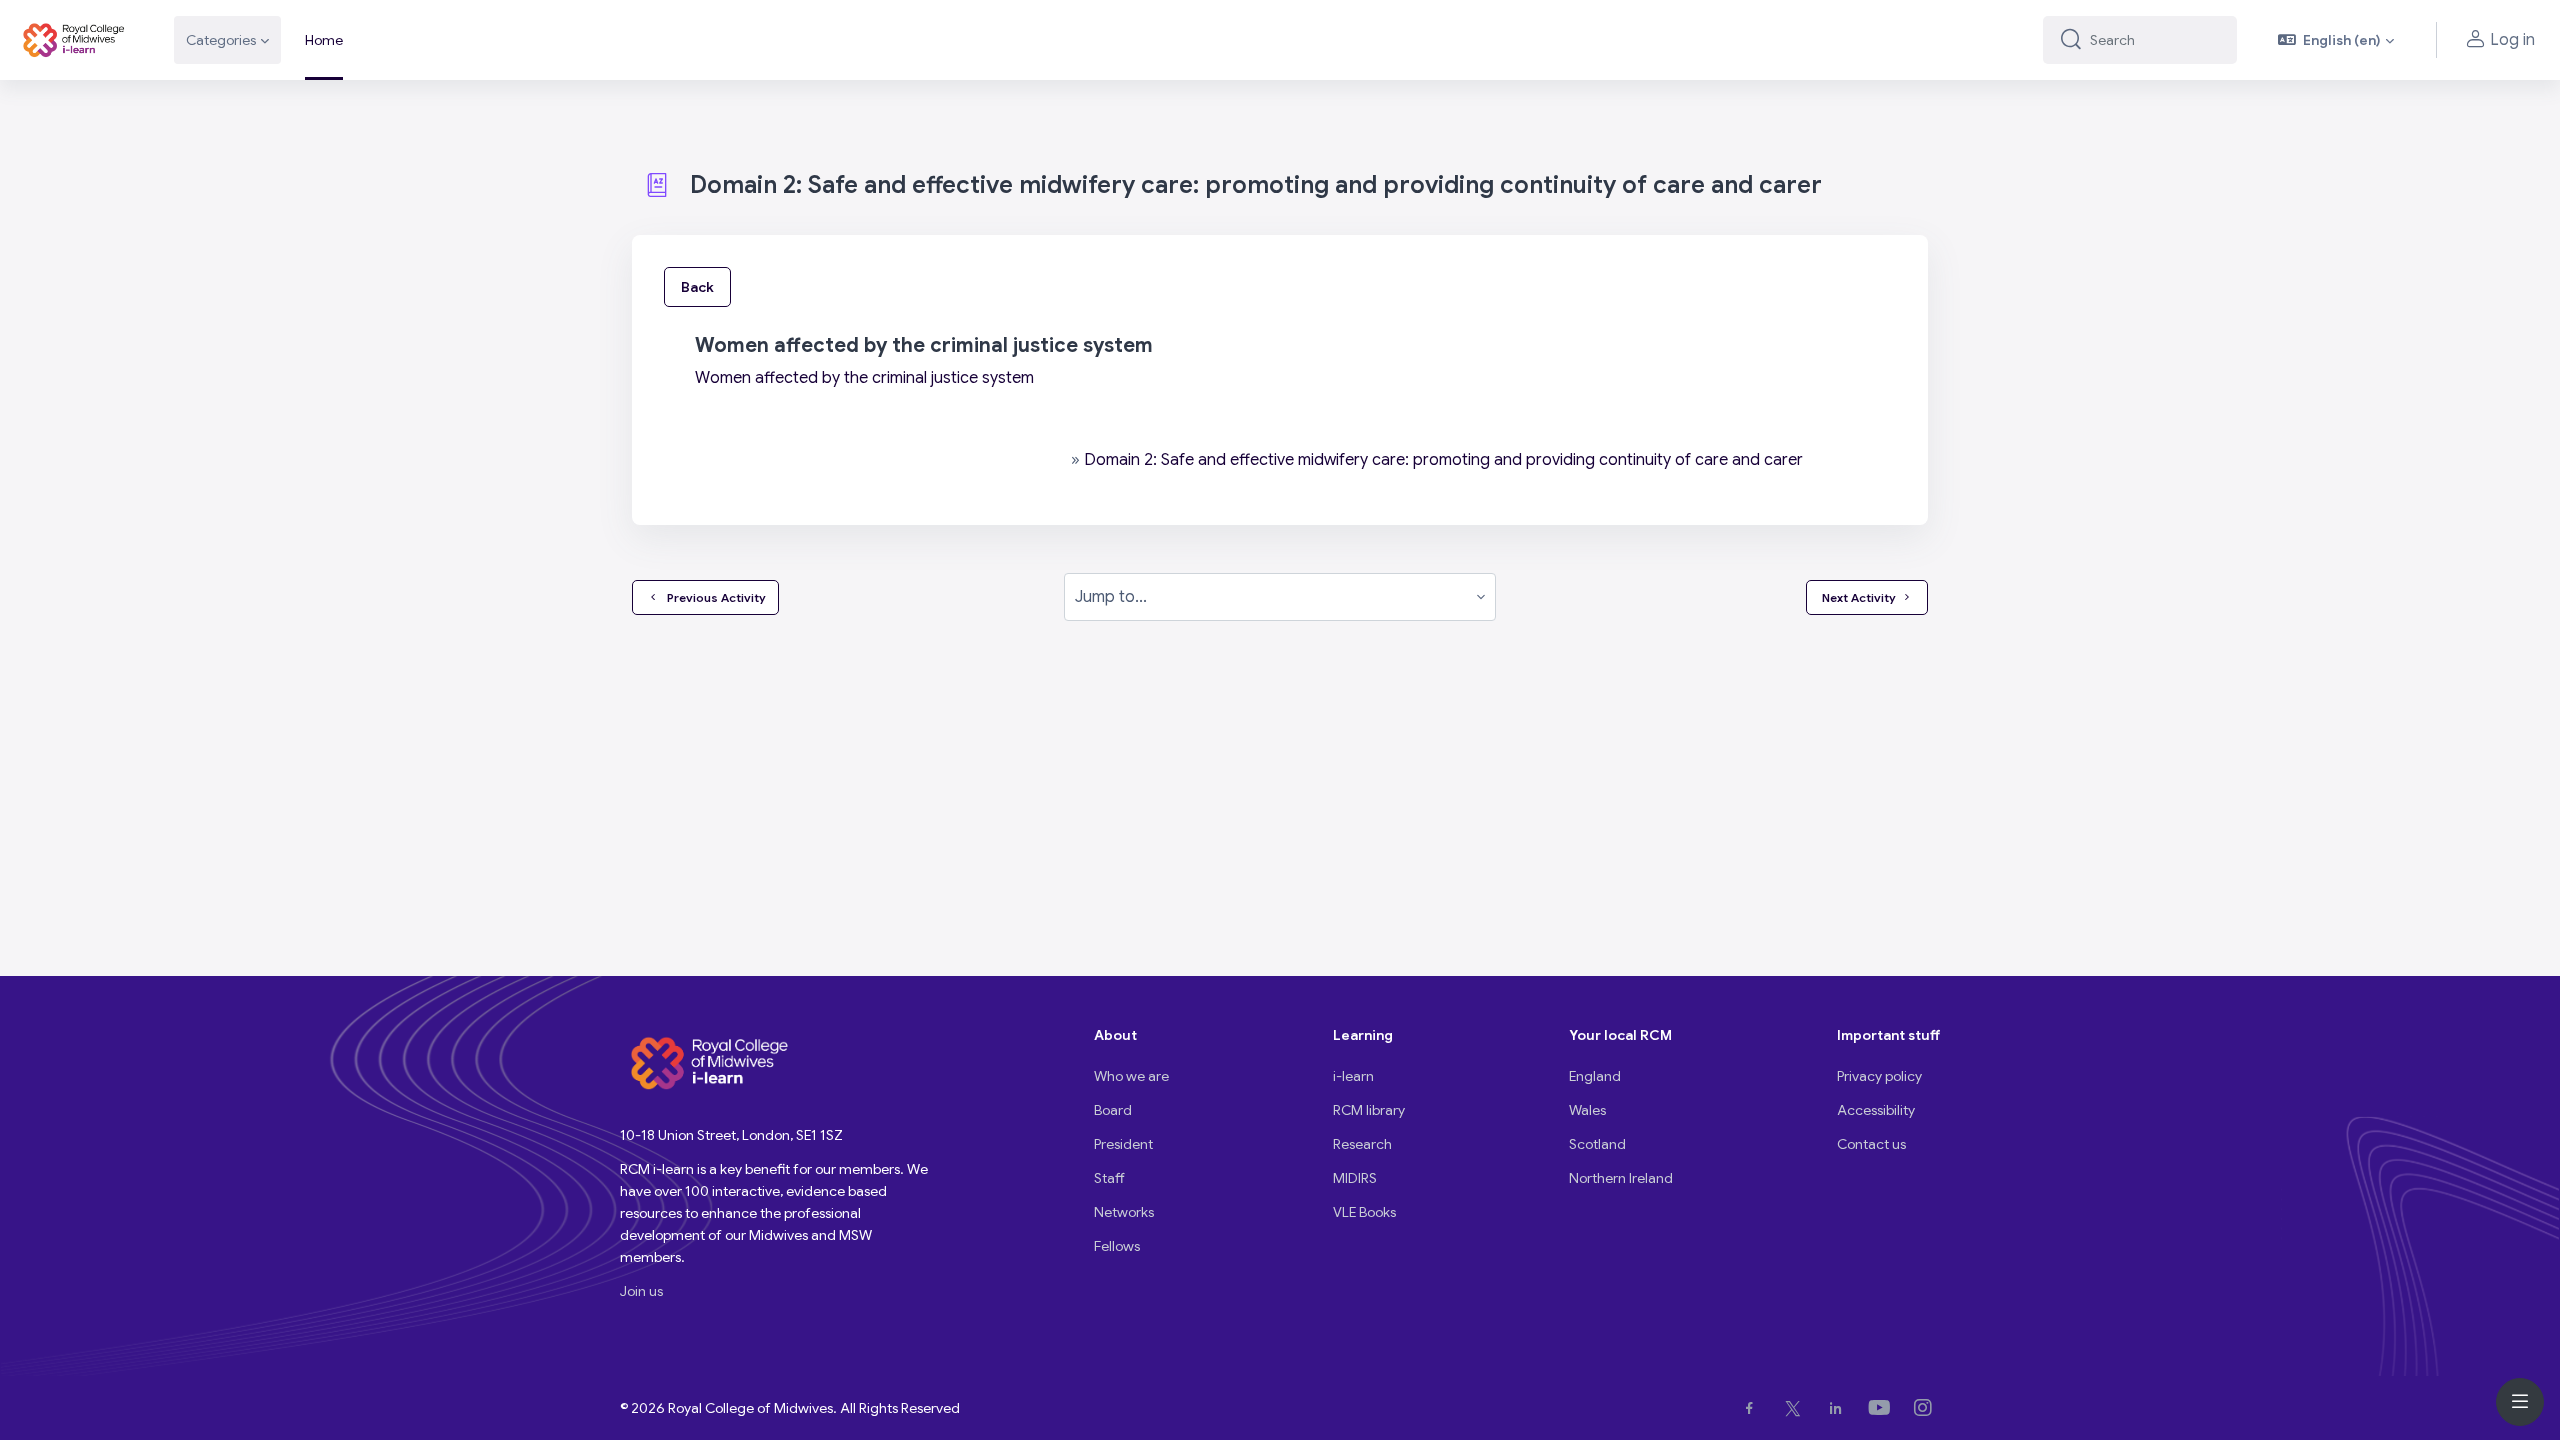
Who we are (1131, 1076)
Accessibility (1876, 1110)
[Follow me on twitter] (1797, 1408)
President (1123, 1144)
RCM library (1369, 1110)
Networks (1124, 1212)
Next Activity (1859, 597)
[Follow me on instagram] (1927, 1408)
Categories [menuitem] (221, 40)
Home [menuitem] (324, 40)
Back (697, 287)
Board (1113, 1110)
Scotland (1597, 1144)
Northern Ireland (1621, 1178)
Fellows (1117, 1246)
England (1595, 1076)
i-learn (1353, 1076)
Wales (1587, 1110)
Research (1362, 1144)
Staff (1109, 1178)
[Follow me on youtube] (1883, 1408)
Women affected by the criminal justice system (864, 378)
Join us (641, 1291)
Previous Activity (713, 597)
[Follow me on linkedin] (1839, 1408)
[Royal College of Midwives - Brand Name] (75, 40)
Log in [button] (2512, 40)
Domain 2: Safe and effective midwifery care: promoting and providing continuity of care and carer (1443, 460)
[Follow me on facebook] (1753, 1408)
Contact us (1871, 1144)
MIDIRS (1355, 1178)
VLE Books (1364, 1212)
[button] (2336, 40)
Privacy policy (1879, 1076)
